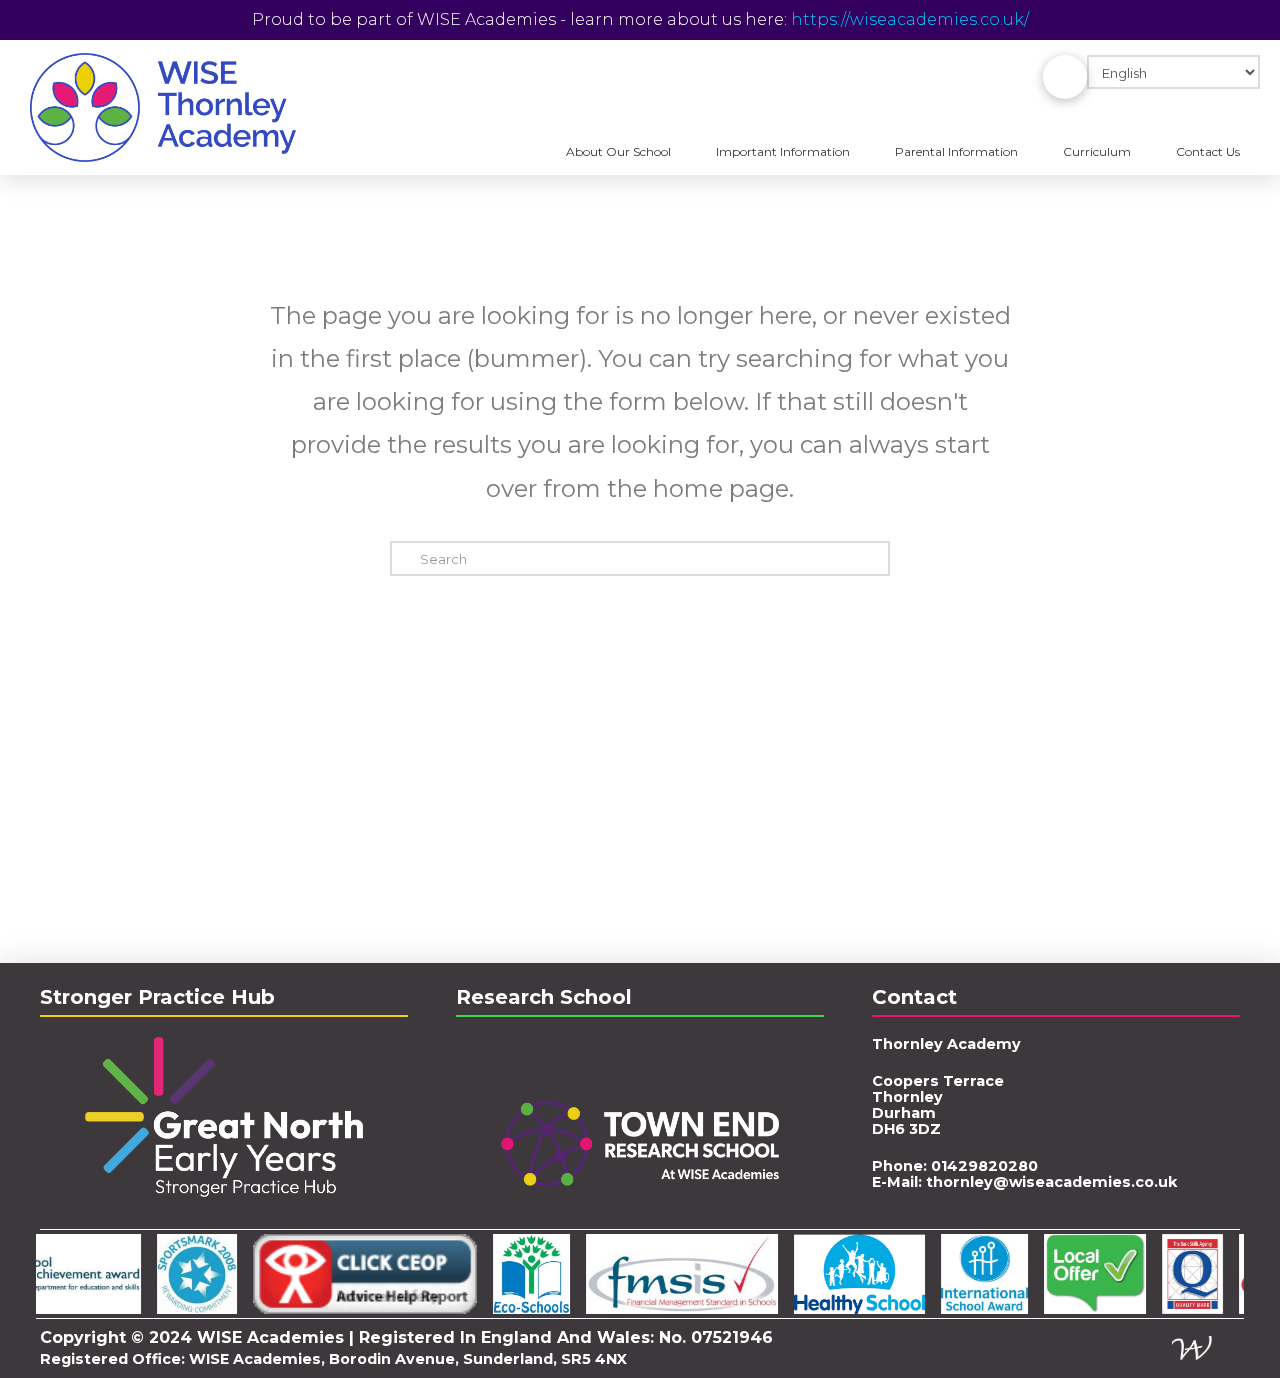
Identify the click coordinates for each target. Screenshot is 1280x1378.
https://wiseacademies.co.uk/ (910, 19)
